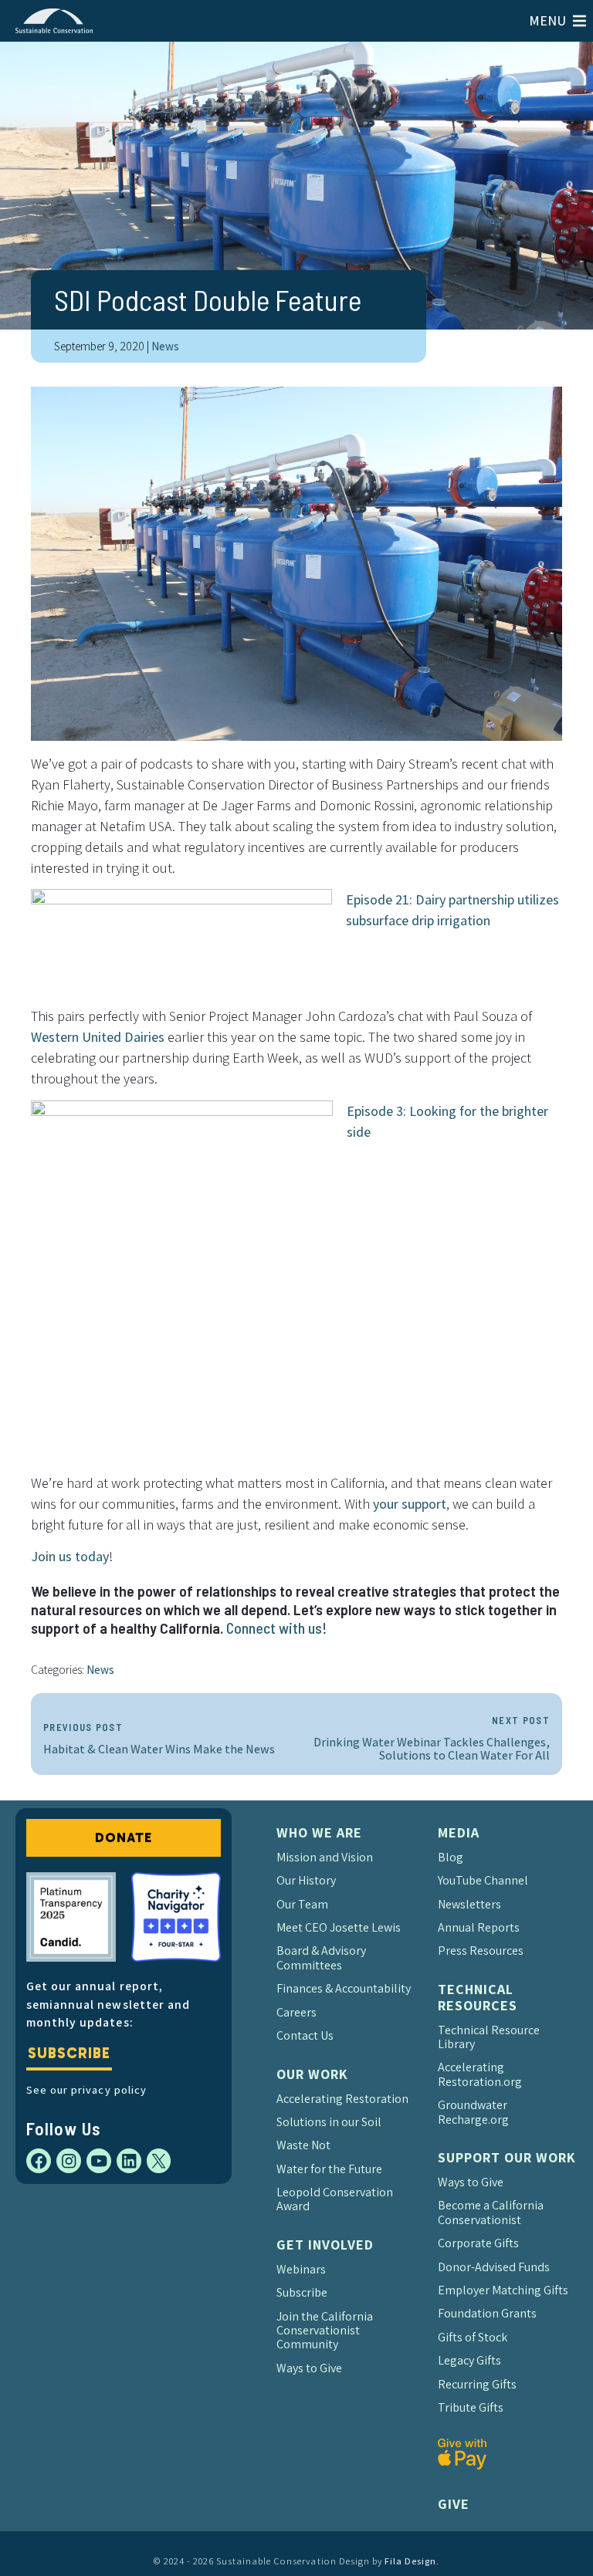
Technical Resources (478, 1997)
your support (410, 1504)
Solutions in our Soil (329, 2122)
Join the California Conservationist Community (325, 2331)
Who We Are (319, 1832)
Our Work (312, 2074)
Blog (451, 1857)
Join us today (70, 1556)
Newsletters (469, 1904)
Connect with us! (277, 1628)
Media (459, 1832)
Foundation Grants (487, 2313)
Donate (123, 1837)
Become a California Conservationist (491, 2212)
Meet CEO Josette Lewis (339, 1927)
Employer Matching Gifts (503, 2290)
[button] (547, 21)
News (165, 346)
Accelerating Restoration (342, 2099)
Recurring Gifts (477, 2384)
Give (454, 2504)
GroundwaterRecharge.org (473, 2112)
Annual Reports (479, 1927)
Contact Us (305, 2035)
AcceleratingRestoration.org (480, 2074)
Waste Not (303, 2145)
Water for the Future (329, 2169)
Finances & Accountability (344, 1988)
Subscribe (69, 2053)
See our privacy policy (86, 2089)
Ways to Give (309, 2368)
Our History (306, 1880)
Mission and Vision (325, 1857)
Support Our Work (507, 2157)
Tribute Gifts (471, 2407)
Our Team (302, 1904)
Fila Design (410, 2561)
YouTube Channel (483, 1880)
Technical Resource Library (489, 2037)
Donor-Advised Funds (494, 2267)
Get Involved (325, 2245)
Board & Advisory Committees (321, 1957)
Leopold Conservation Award (335, 2199)
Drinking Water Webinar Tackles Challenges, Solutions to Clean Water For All (432, 1739)
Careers (296, 2012)
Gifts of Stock (473, 2337)
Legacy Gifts (469, 2360)
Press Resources (481, 1951)
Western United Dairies (98, 1037)
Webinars (301, 2269)
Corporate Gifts (478, 2243)
